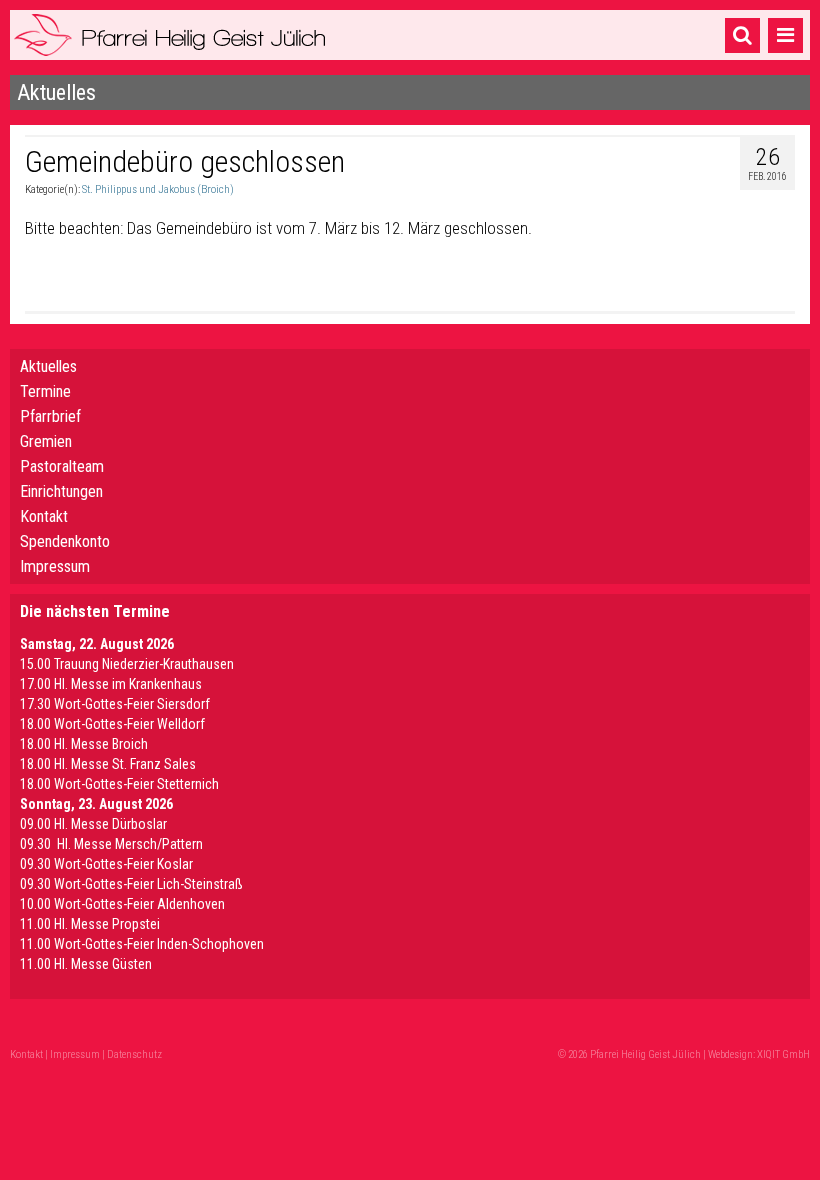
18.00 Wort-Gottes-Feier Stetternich (119, 784)
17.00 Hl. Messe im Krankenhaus (111, 684)
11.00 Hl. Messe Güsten (86, 964)
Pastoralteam (62, 466)
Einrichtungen (61, 491)
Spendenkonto (65, 541)
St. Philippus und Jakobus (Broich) (158, 189)
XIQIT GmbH (783, 1054)
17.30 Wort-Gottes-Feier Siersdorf (115, 704)
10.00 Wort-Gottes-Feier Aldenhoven (122, 904)
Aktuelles (48, 366)
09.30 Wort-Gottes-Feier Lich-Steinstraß (131, 884)
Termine (45, 391)
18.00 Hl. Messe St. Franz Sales (108, 764)
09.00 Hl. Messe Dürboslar (93, 824)
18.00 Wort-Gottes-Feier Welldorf (112, 724)
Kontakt (44, 516)
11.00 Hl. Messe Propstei (90, 924)
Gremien (46, 441)
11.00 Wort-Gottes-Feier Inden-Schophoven (142, 944)
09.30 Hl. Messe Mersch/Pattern (111, 844)
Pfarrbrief (50, 416)
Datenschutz (134, 1054)
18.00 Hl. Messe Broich (84, 744)
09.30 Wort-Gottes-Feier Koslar (106, 864)
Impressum (55, 566)
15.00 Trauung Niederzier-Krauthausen (127, 664)
